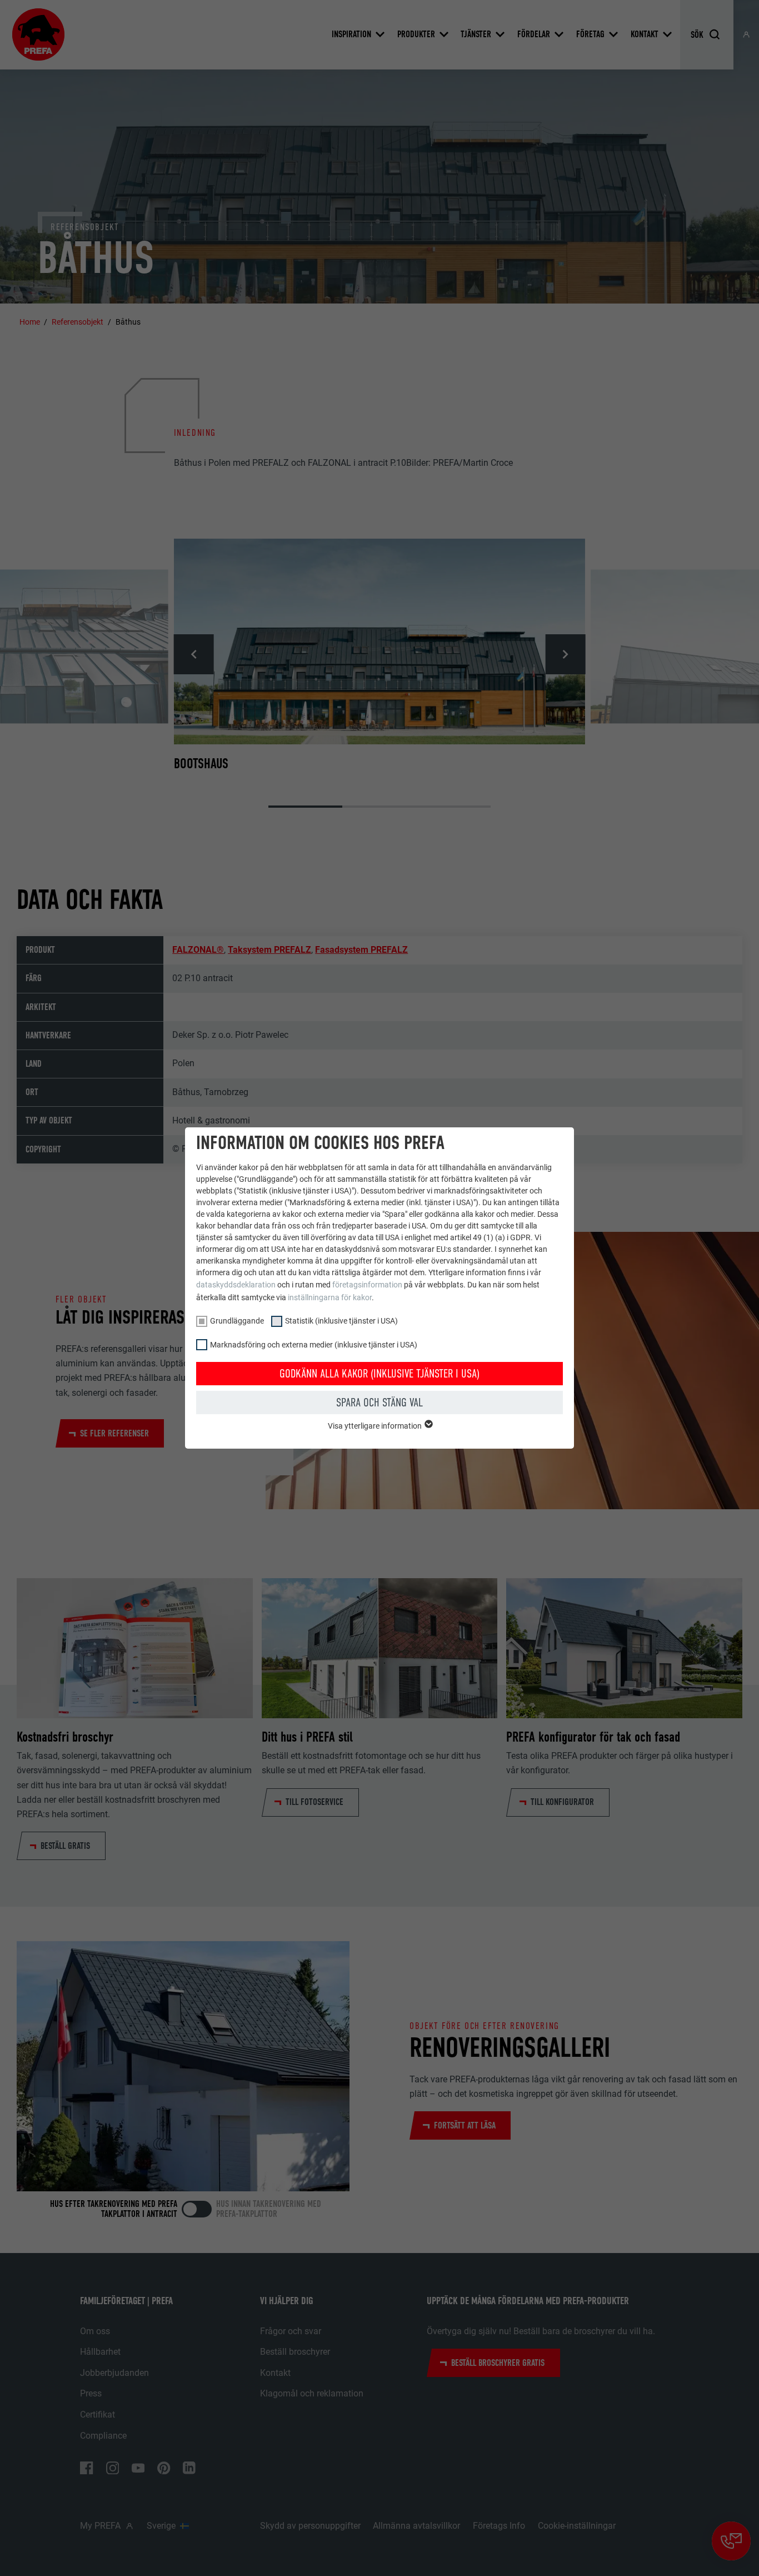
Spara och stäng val (379, 1403)
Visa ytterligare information (376, 1426)
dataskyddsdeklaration (236, 1285)
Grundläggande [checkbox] (237, 1321)
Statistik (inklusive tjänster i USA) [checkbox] (341, 1321)
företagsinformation (367, 1285)
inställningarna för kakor (330, 1297)
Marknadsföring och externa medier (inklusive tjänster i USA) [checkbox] (314, 1345)
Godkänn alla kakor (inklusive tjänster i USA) (379, 1374)
